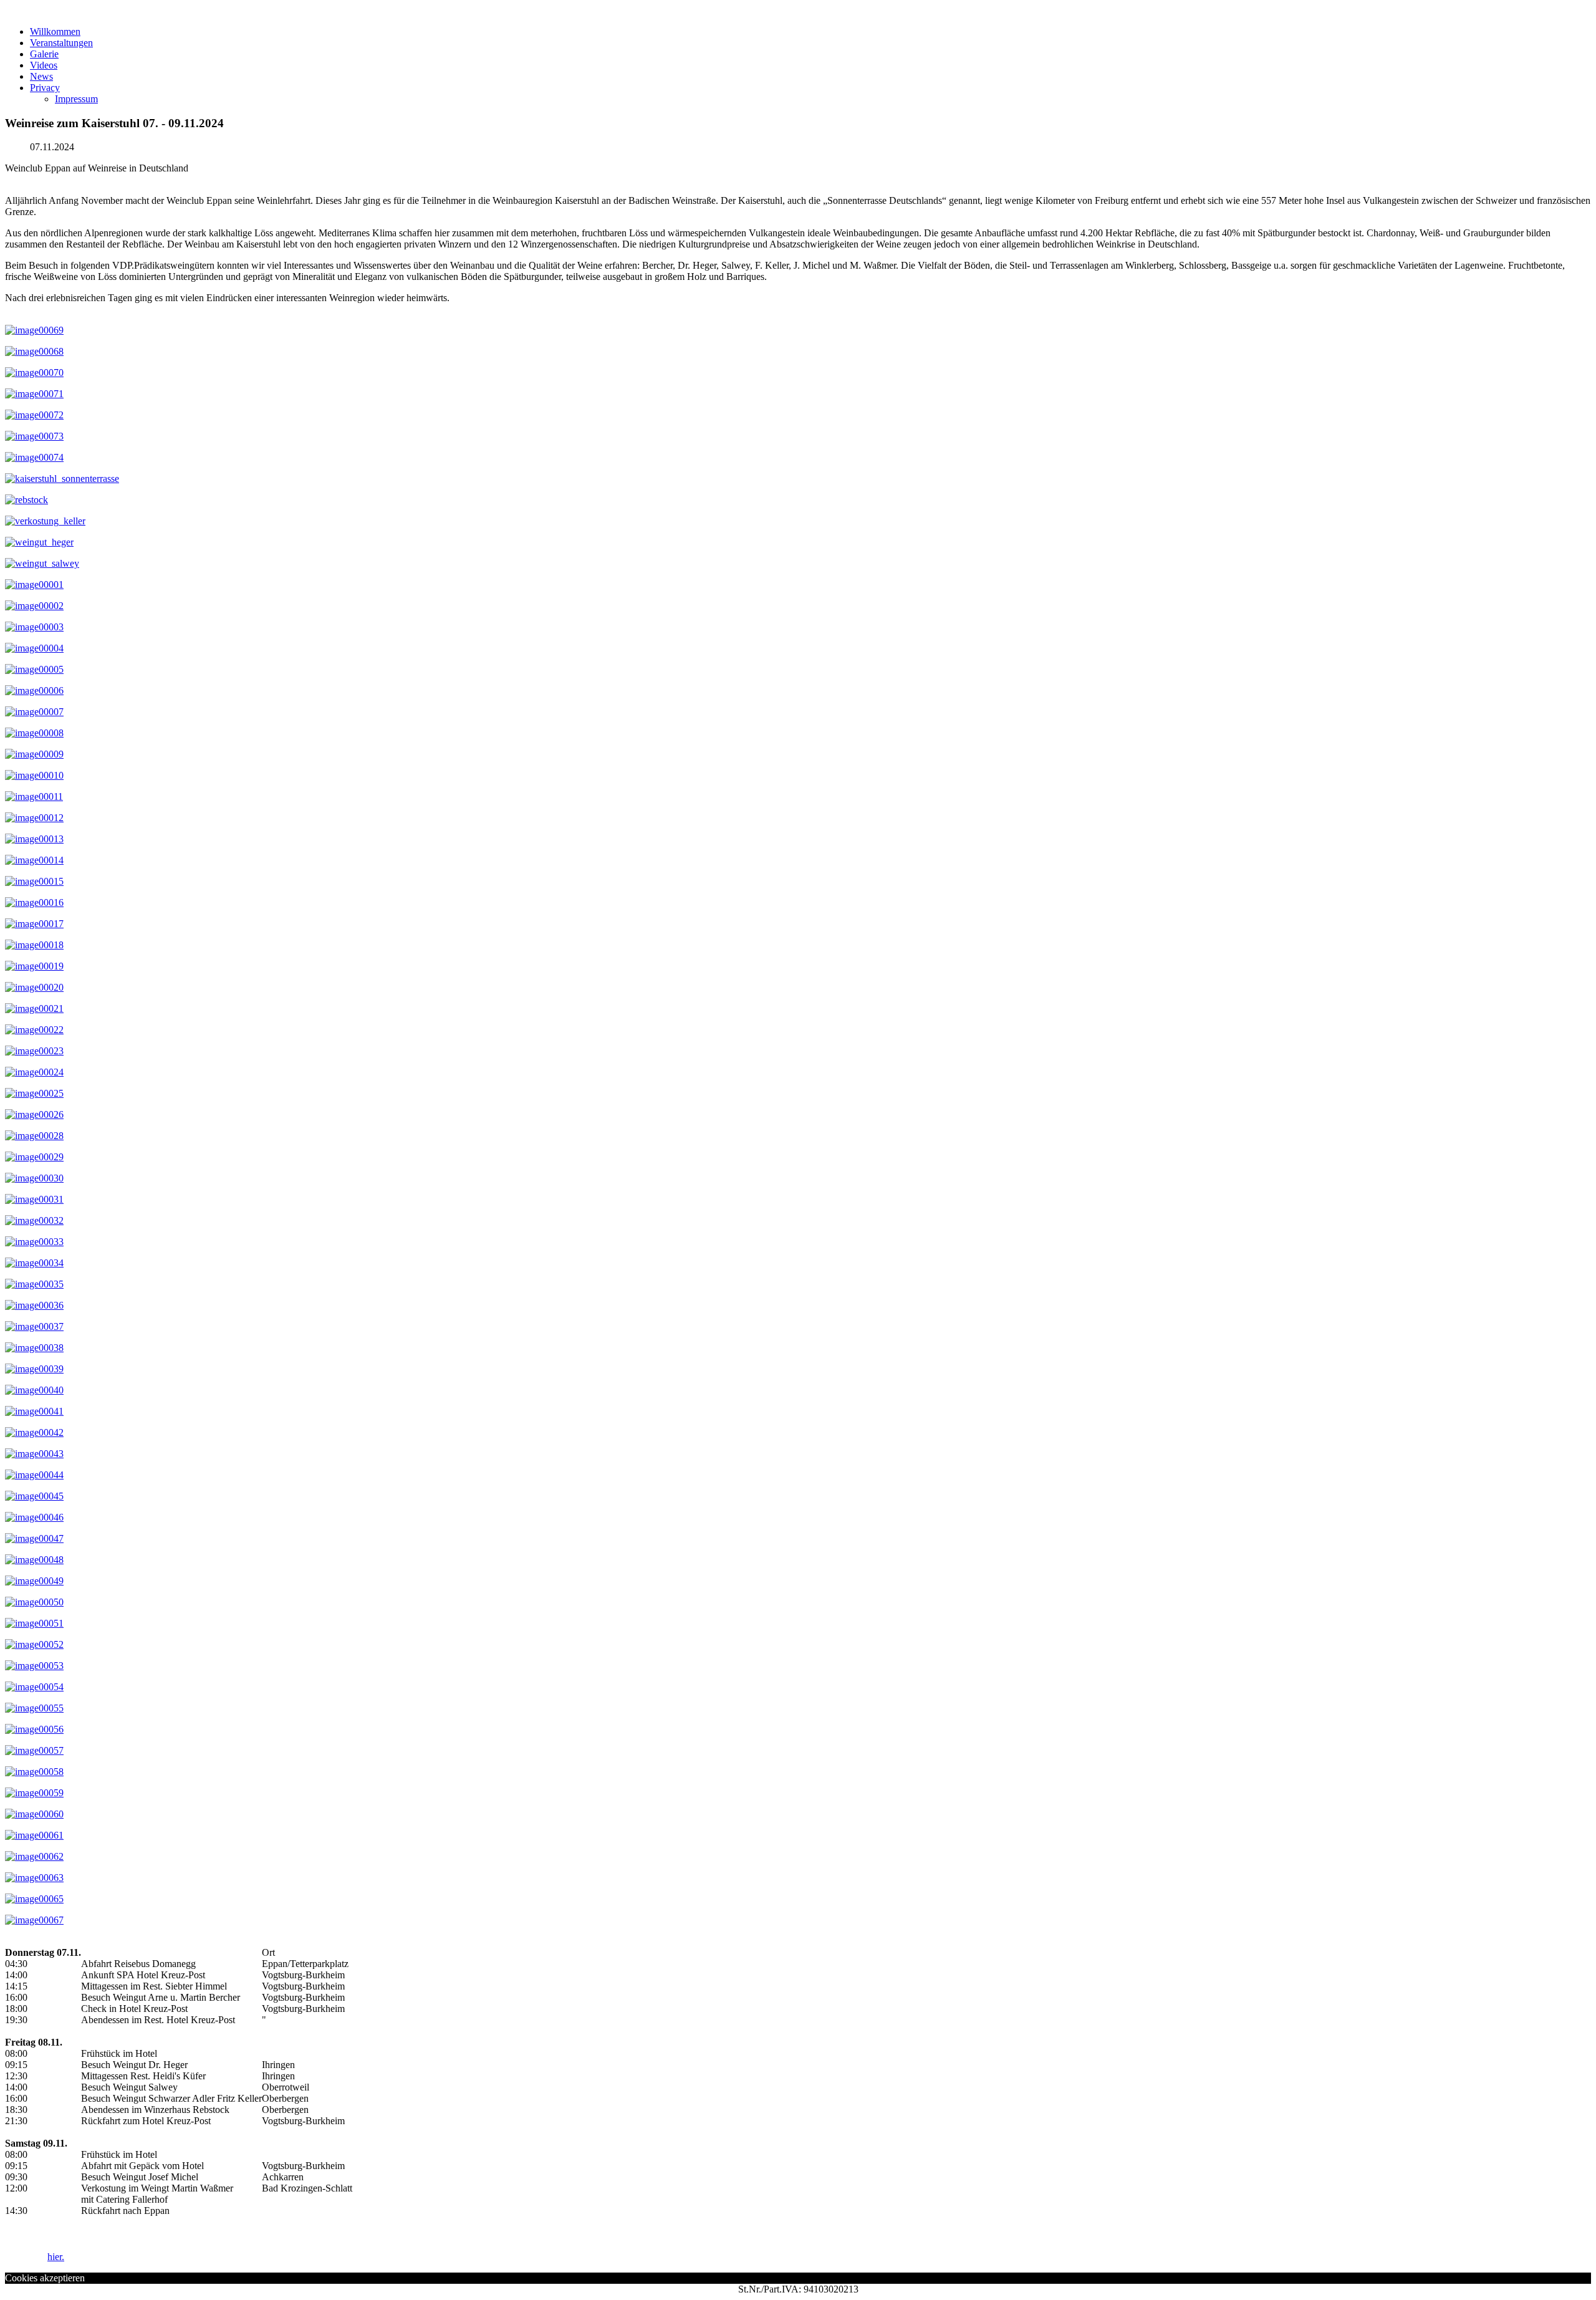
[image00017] (34, 924)
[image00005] (34, 669)
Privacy (45, 88)
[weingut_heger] (39, 542)
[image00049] (34, 1581)
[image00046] (34, 1517)
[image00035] (34, 1284)
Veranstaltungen (61, 43)
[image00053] (34, 1666)
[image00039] (34, 1369)
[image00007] (34, 712)
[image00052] (34, 1644)
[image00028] (34, 1136)
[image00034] (34, 1263)
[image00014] (34, 860)
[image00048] (34, 1560)
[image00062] (34, 1856)
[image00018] (34, 945)
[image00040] (34, 1390)
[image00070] (34, 373)
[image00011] (34, 796)
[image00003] (34, 627)
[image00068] (34, 351)
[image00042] (34, 1432)
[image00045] (34, 1496)
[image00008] (34, 733)
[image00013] (34, 839)
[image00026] (34, 1114)
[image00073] (34, 436)
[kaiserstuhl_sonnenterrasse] (62, 479)
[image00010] (34, 775)
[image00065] (34, 1899)
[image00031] (34, 1199)
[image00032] (34, 1220)
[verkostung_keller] (45, 521)
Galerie (44, 54)
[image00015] (34, 881)
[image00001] (34, 585)
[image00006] (34, 690)
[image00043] (34, 1454)
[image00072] (34, 415)
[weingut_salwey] (42, 563)
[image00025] (34, 1093)
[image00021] (34, 1008)
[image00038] (34, 1348)
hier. (56, 2257)
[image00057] (34, 1750)
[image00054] (34, 1687)
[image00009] (34, 754)
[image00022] (34, 1030)
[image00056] (34, 1729)
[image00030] (34, 1178)
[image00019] (34, 966)
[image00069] (34, 330)
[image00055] (34, 1708)
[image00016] (34, 902)
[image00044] (34, 1475)
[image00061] (34, 1835)
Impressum (76, 99)
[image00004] (34, 648)
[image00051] (34, 1623)
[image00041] (34, 1411)
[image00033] (34, 1242)
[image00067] (34, 1920)
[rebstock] (26, 500)
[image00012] (34, 818)
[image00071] (34, 394)
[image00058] (34, 1772)
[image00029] (34, 1157)
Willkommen (55, 31)
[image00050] (34, 1602)
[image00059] (34, 1793)
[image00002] (34, 606)
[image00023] (34, 1051)
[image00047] (34, 1538)
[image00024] (34, 1072)
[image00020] (34, 987)
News (41, 76)
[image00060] (34, 1814)
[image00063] (34, 1878)
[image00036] (34, 1305)
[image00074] (34, 457)
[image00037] (34, 1326)
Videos (44, 65)
